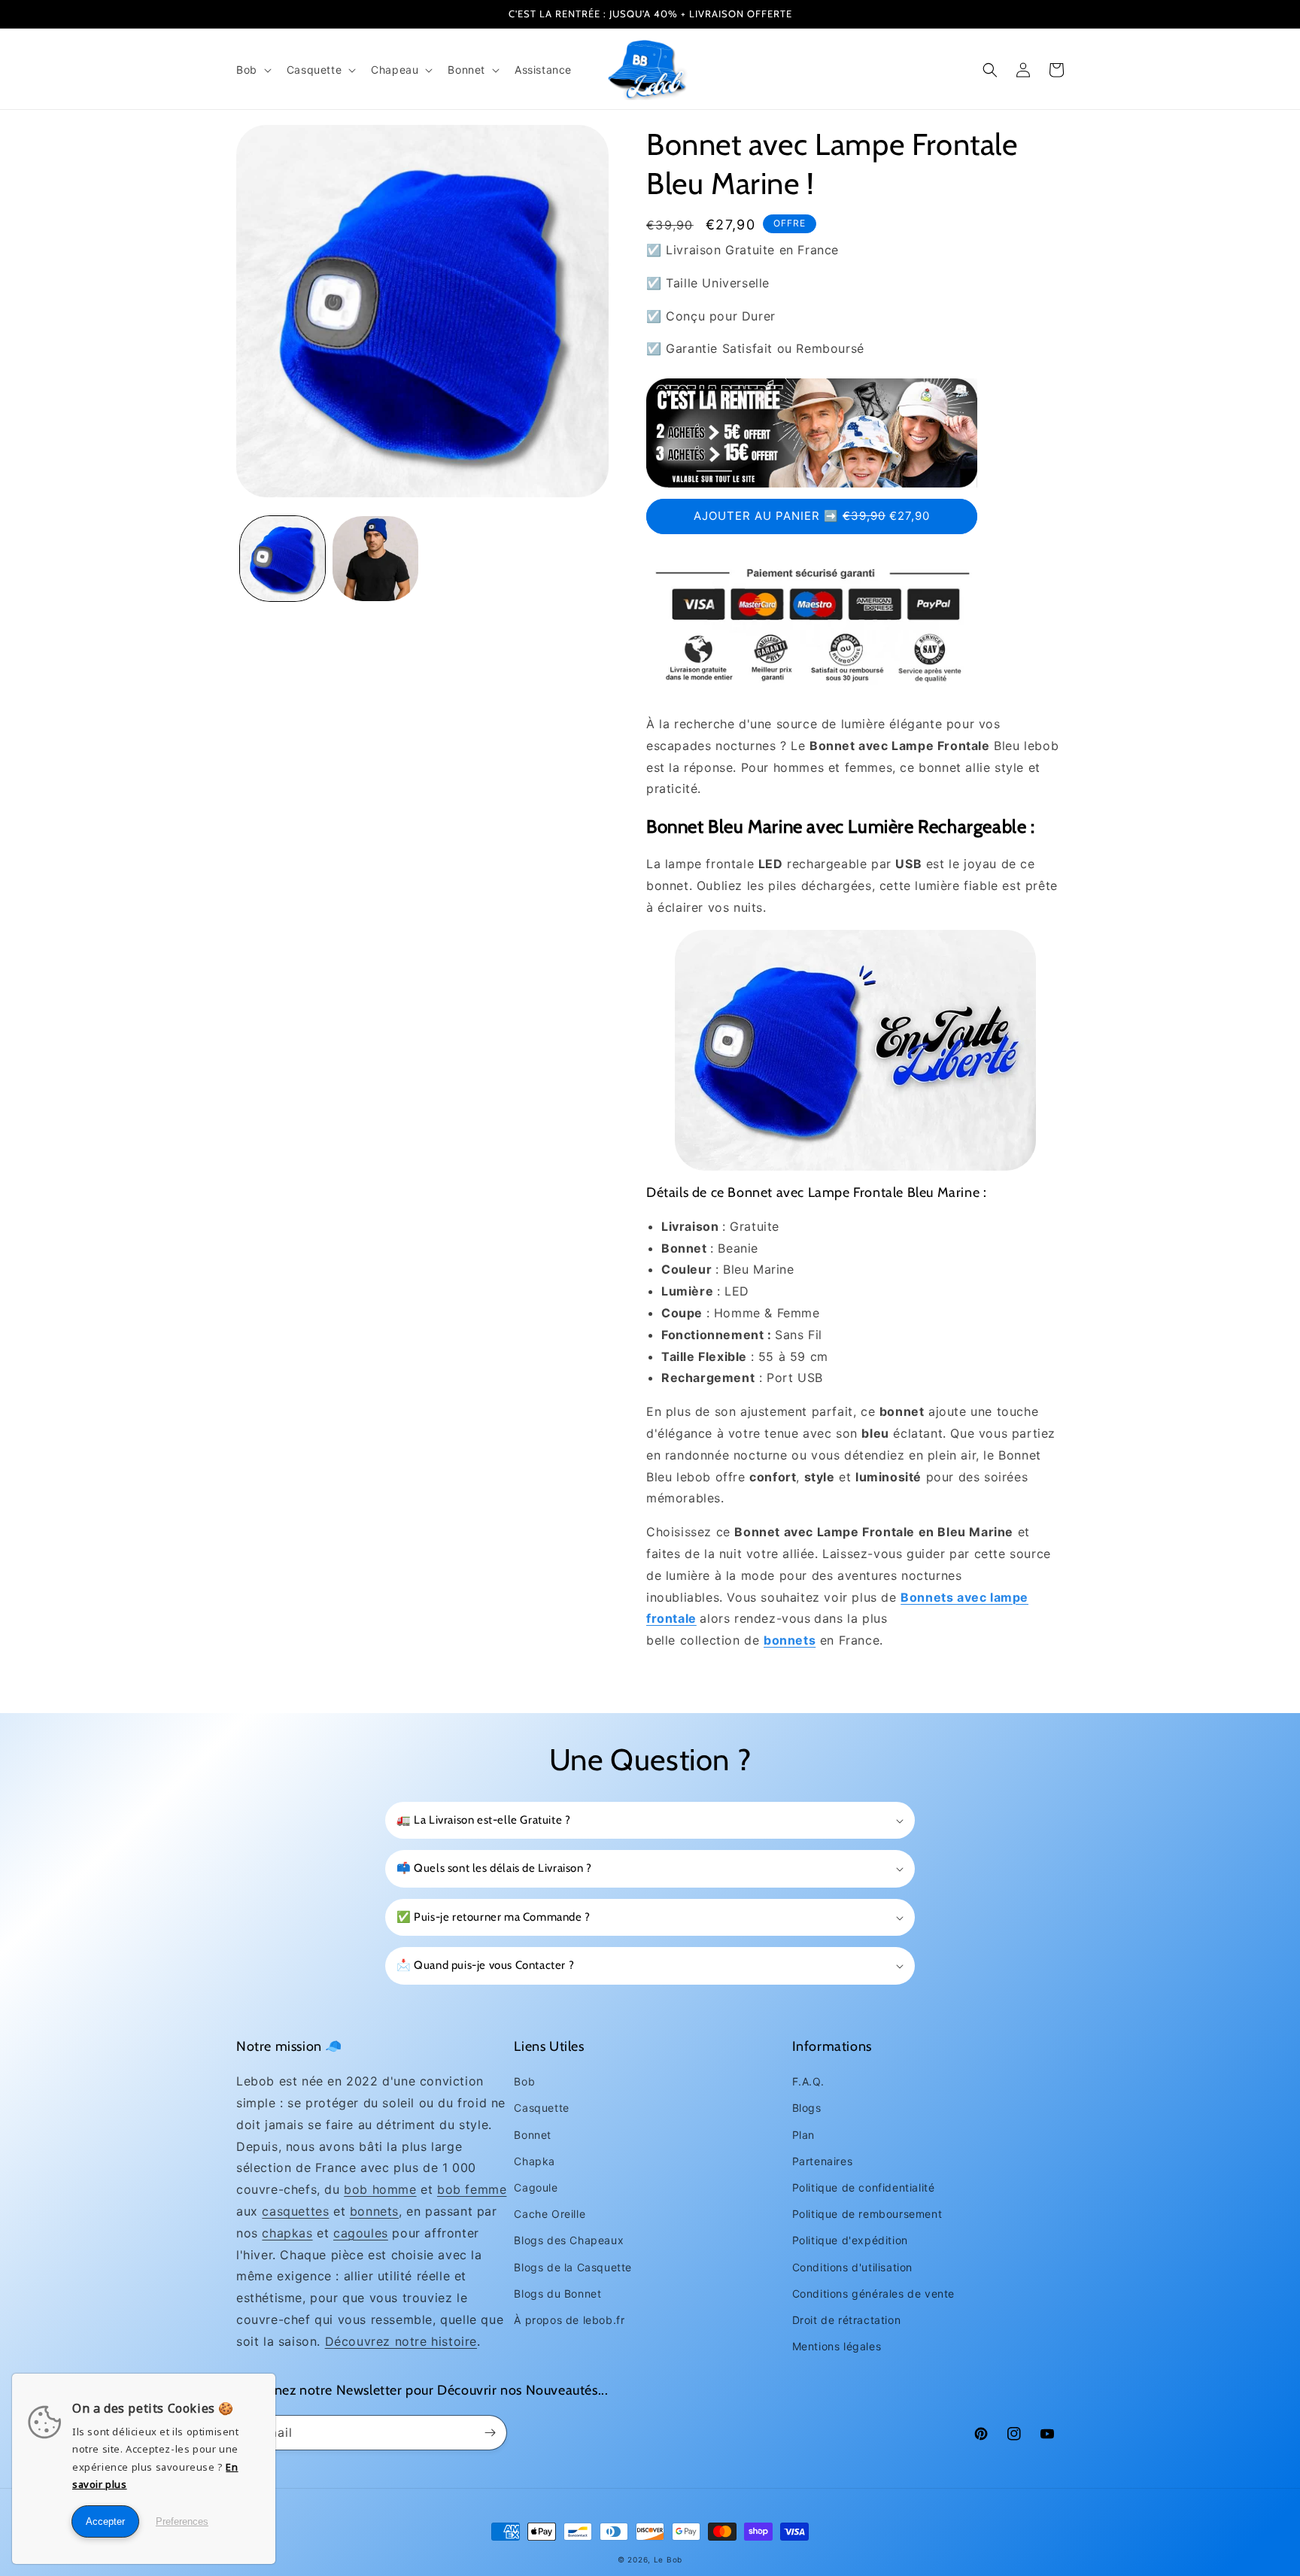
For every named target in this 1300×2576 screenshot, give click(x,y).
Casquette (541, 2108)
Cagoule (536, 2187)
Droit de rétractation (847, 2320)
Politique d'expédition (850, 2240)
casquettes (295, 2211)
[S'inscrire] (490, 2433)
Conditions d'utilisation (852, 2267)
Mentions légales (837, 2346)
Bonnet (533, 2135)
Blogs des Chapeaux (569, 2240)
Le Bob (668, 2559)
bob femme (472, 2189)
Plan (803, 2135)
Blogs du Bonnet (557, 2293)
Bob (524, 2081)
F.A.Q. (808, 2081)
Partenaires (823, 2161)
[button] (252, 70)
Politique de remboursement (867, 2214)
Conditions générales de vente (873, 2293)
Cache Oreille (550, 2214)
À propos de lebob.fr (569, 2320)
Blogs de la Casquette (573, 2267)
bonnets (374, 2211)
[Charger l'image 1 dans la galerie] (282, 559)
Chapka (535, 2161)
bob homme (380, 2189)
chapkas (287, 2233)
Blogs (807, 2108)
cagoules (361, 2233)
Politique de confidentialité (864, 2187)
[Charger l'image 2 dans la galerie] (375, 559)
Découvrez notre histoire (401, 2341)
